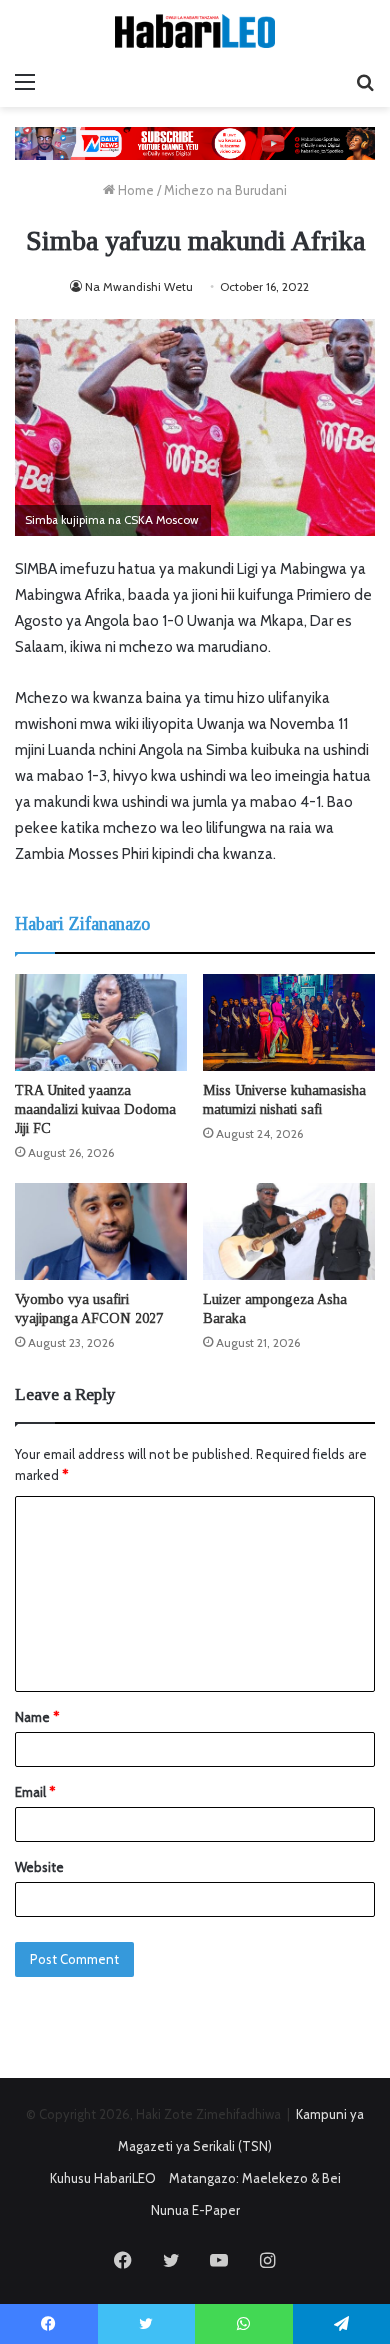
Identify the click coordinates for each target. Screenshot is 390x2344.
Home (134, 190)
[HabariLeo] (195, 31)
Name (37, 1717)
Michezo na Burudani (225, 190)
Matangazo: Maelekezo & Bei (255, 2178)
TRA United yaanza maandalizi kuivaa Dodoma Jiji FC (95, 1109)
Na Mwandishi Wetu (139, 286)
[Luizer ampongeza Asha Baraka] (289, 1231)
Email (35, 1792)
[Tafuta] (365, 82)
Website (39, 1867)
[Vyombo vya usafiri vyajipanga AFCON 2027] (101, 1231)
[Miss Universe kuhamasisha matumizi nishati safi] (289, 1022)
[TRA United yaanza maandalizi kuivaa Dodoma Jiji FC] (101, 1022)
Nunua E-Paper (195, 2210)
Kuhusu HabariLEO (103, 2178)
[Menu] (25, 82)
